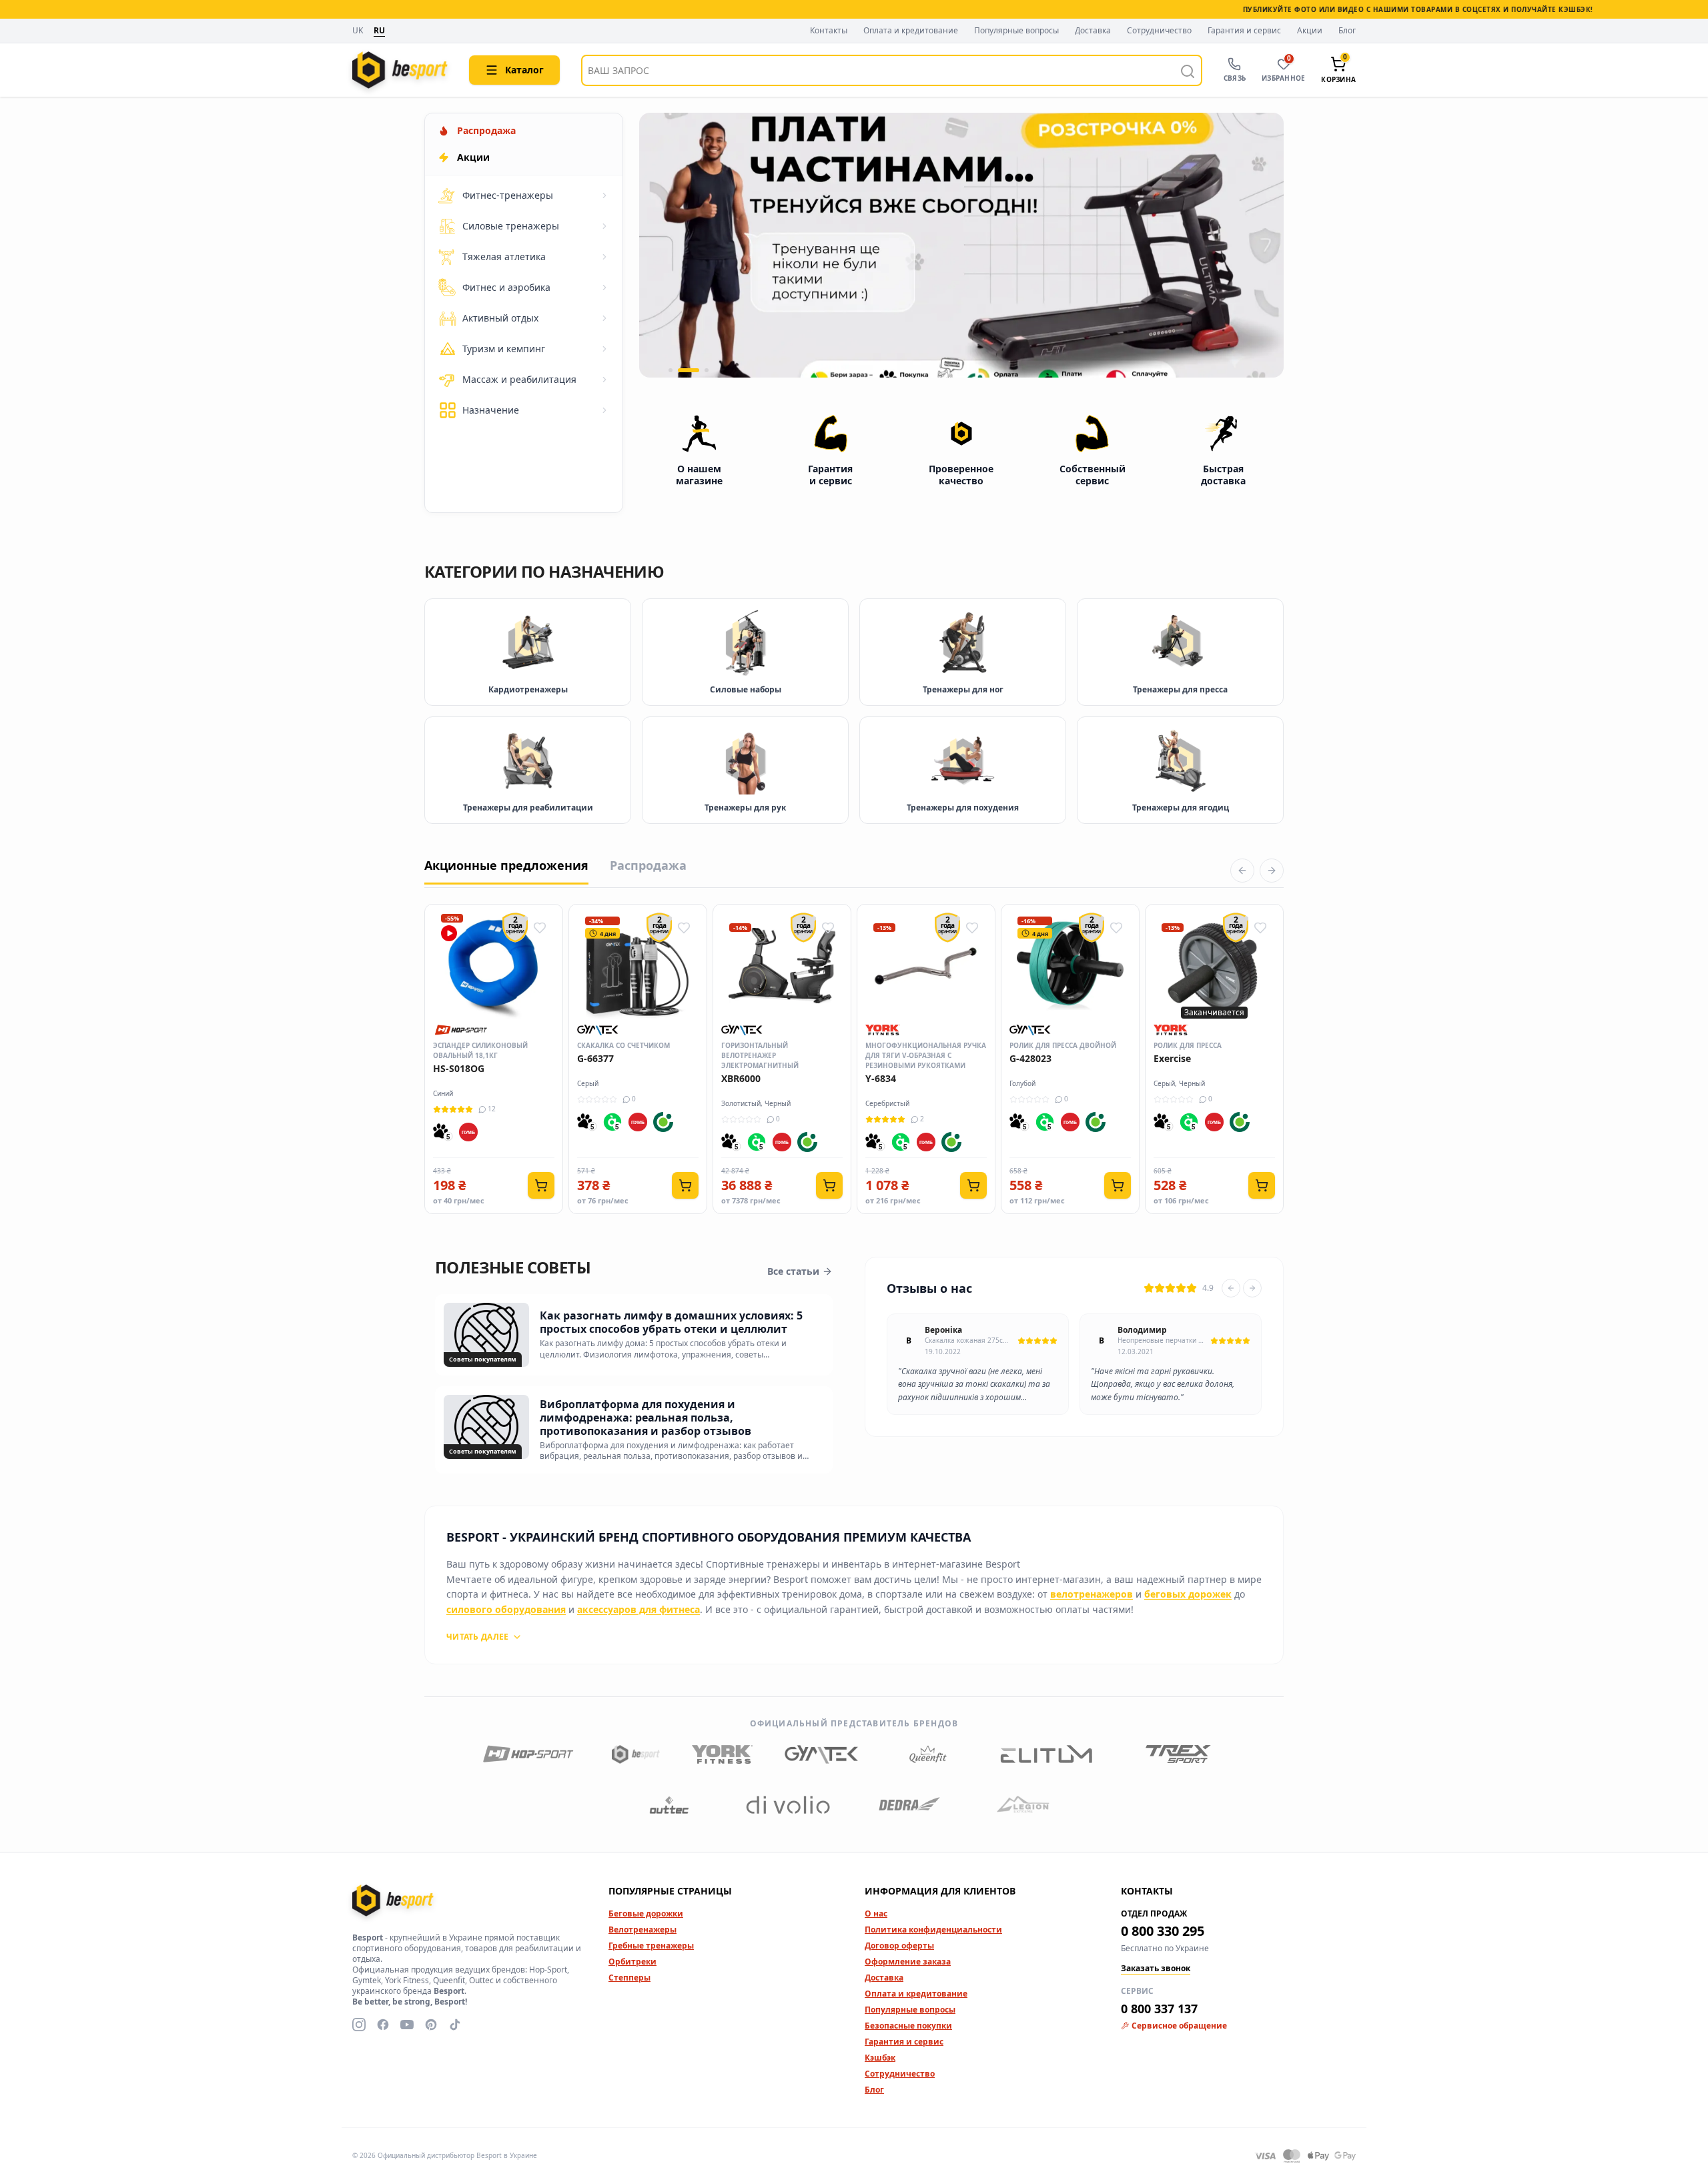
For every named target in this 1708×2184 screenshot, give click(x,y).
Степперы (629, 1978)
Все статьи (793, 1271)
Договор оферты (899, 1946)
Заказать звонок (1156, 1969)
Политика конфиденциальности (933, 1930)
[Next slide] (1252, 1288)
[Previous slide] (1231, 1288)
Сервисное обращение (1179, 2026)
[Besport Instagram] (359, 2025)
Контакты (829, 31)
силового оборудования (506, 1609)
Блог (1347, 31)
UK (358, 31)
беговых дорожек (1188, 1594)
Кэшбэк (880, 2058)
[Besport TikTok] (455, 2025)
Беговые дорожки (646, 1914)
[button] (671, 370)
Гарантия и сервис (1244, 31)
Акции (1310, 31)
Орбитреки (632, 1962)
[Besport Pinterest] (431, 2025)
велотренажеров (1092, 1594)
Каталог (524, 70)
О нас (876, 1914)
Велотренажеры (643, 1930)
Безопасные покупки (908, 2026)
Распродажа (648, 865)
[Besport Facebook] (383, 2025)
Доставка (1093, 31)
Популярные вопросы (1016, 31)
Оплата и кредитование (911, 31)
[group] (961, 245)
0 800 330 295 (1163, 1931)
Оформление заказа (908, 1962)
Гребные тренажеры (651, 1946)
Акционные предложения (506, 865)
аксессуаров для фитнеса (638, 1609)
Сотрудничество (1159, 31)
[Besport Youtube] (407, 2025)
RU (379, 31)
